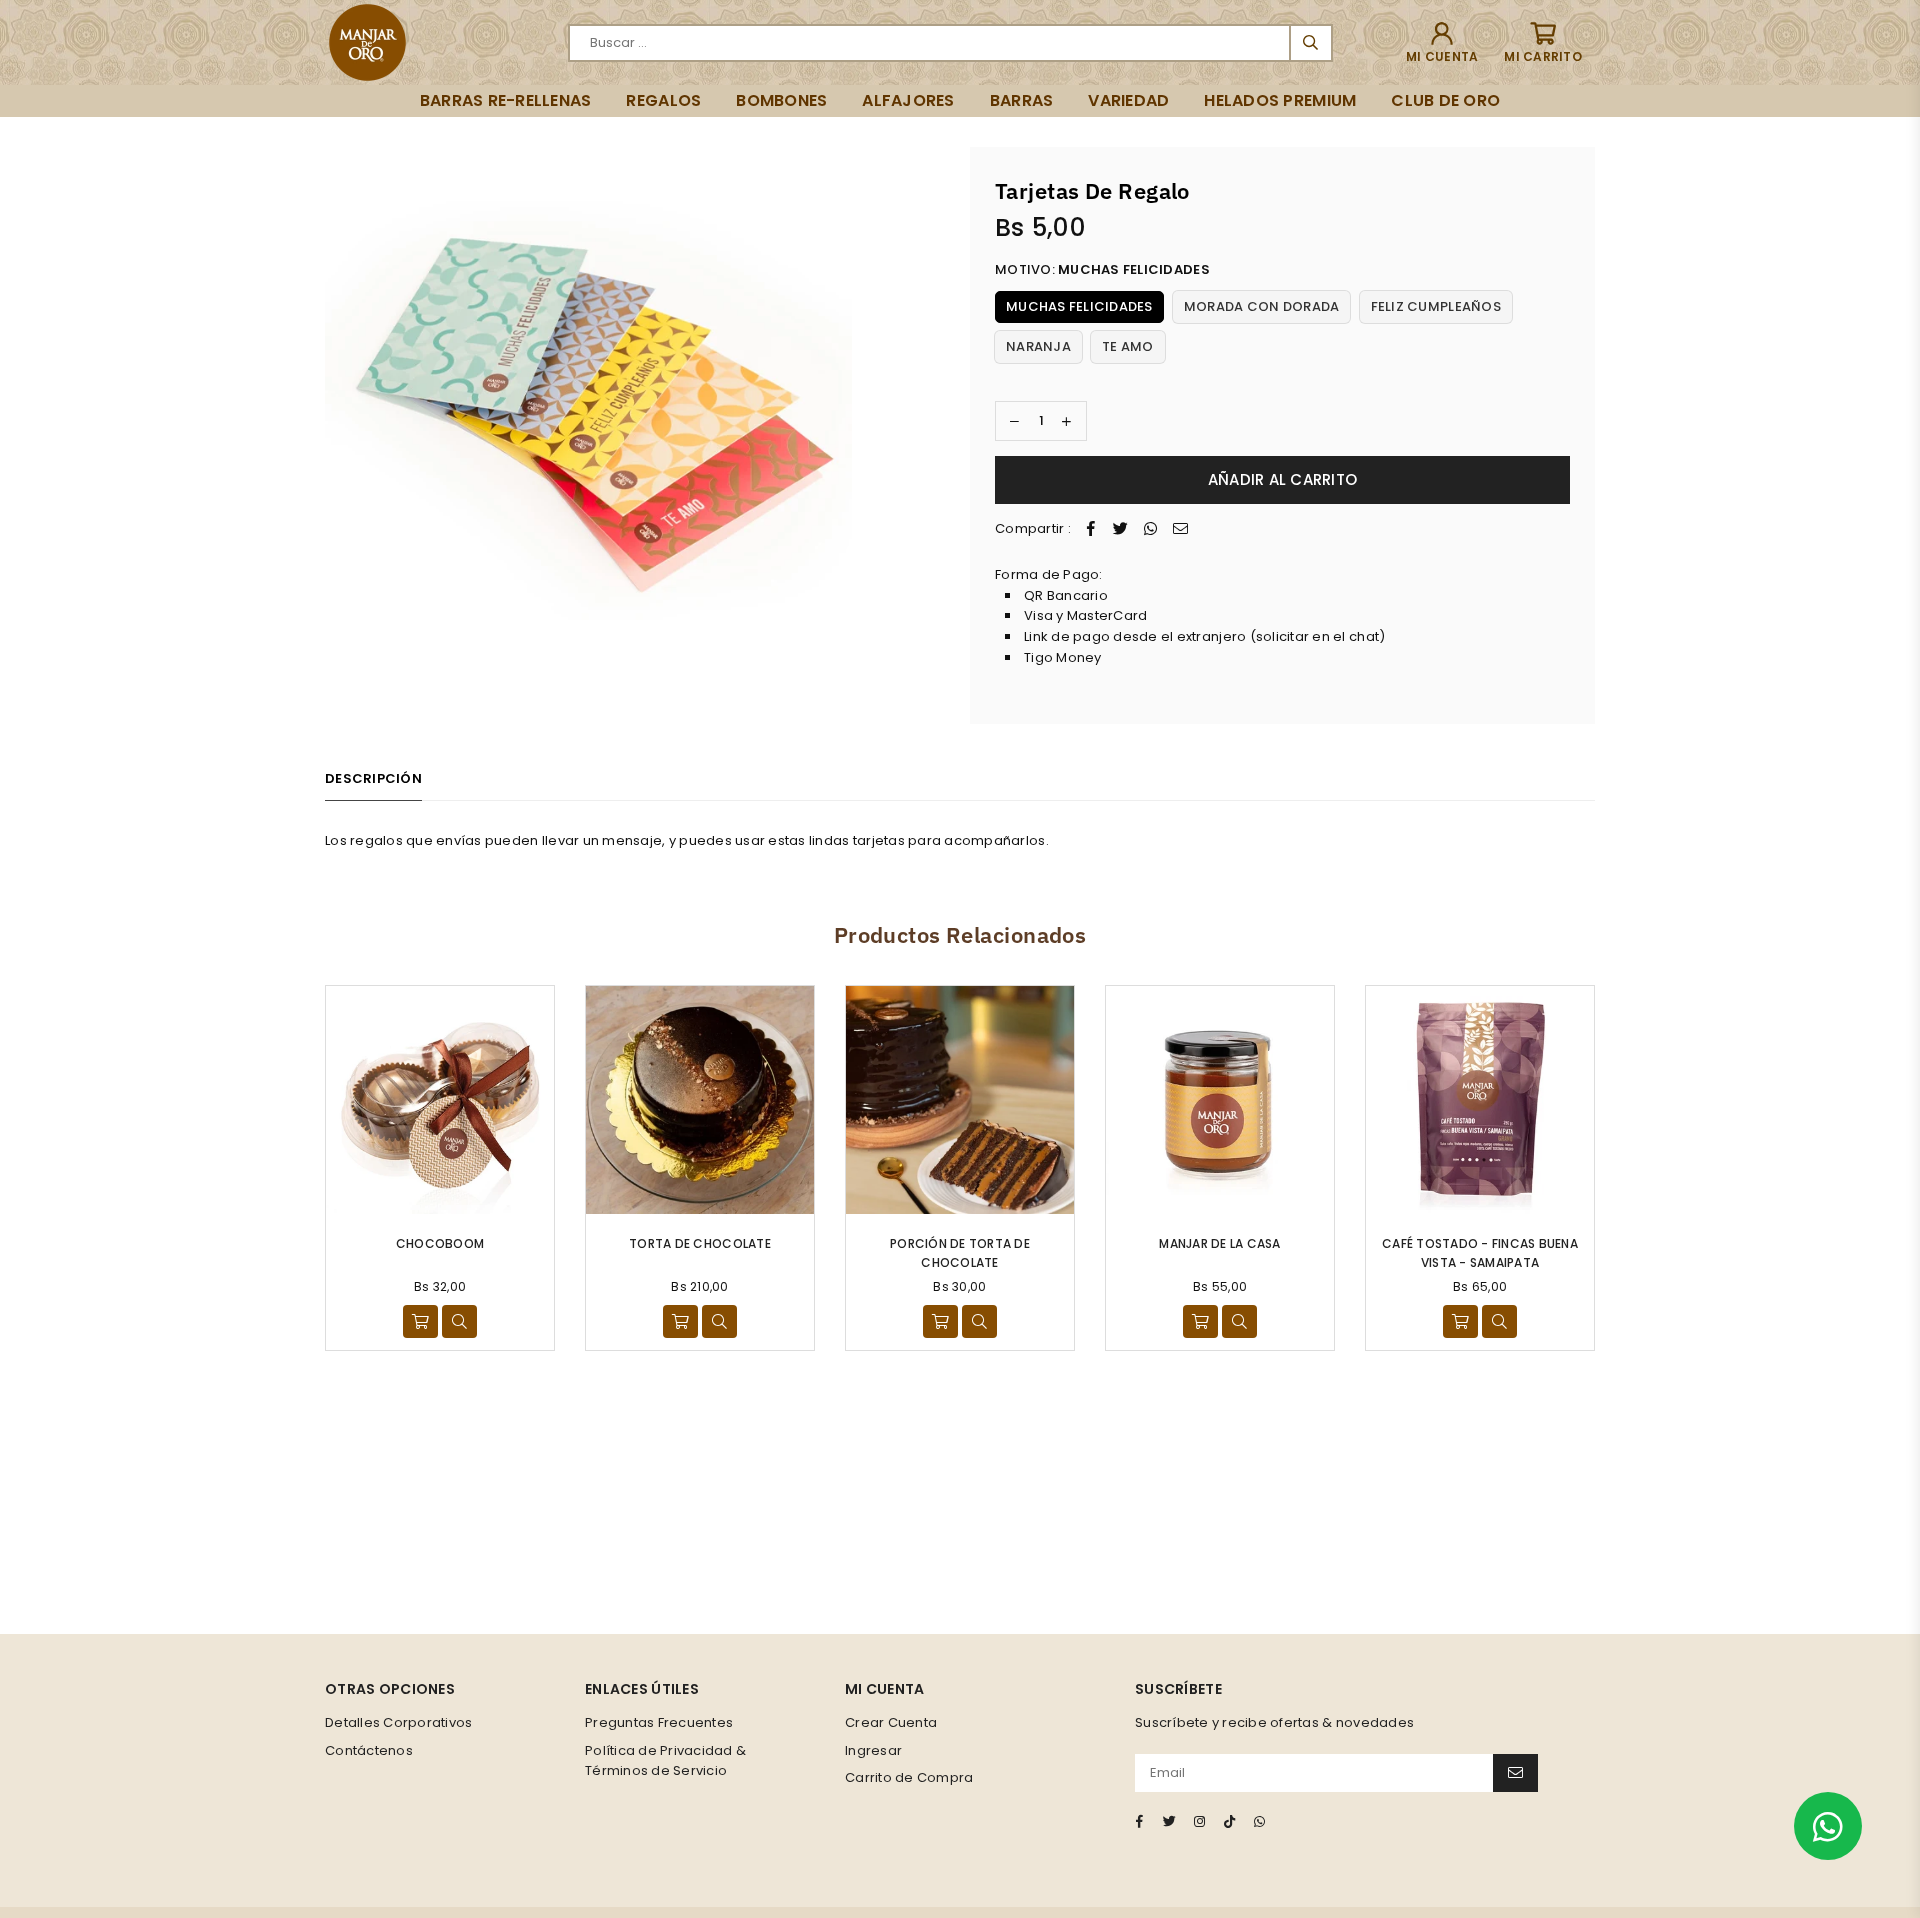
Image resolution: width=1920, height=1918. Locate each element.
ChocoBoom (440, 1243)
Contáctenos (369, 1750)
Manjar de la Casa (1219, 1243)
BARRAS (1022, 100)
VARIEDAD (1128, 100)
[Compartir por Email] (1181, 529)
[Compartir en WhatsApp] (1151, 529)
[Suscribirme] (1515, 1773)
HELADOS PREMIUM (1280, 100)
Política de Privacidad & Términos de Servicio (665, 1761)
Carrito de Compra (909, 1777)
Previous (297, 1167)
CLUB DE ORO (1445, 100)
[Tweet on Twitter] (1121, 529)
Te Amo (1128, 346)
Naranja (1038, 346)
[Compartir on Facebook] (1091, 529)
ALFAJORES (908, 100)
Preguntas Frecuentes (659, 1722)
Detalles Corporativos (398, 1722)
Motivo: (1102, 269)
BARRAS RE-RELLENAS (506, 100)
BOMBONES (781, 100)
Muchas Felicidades (1079, 306)
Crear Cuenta (891, 1722)
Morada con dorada (1261, 306)
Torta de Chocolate (700, 1243)
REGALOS (663, 100)
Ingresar (873, 1750)
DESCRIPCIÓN (373, 778)
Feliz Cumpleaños (1436, 306)
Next (1622, 1167)
